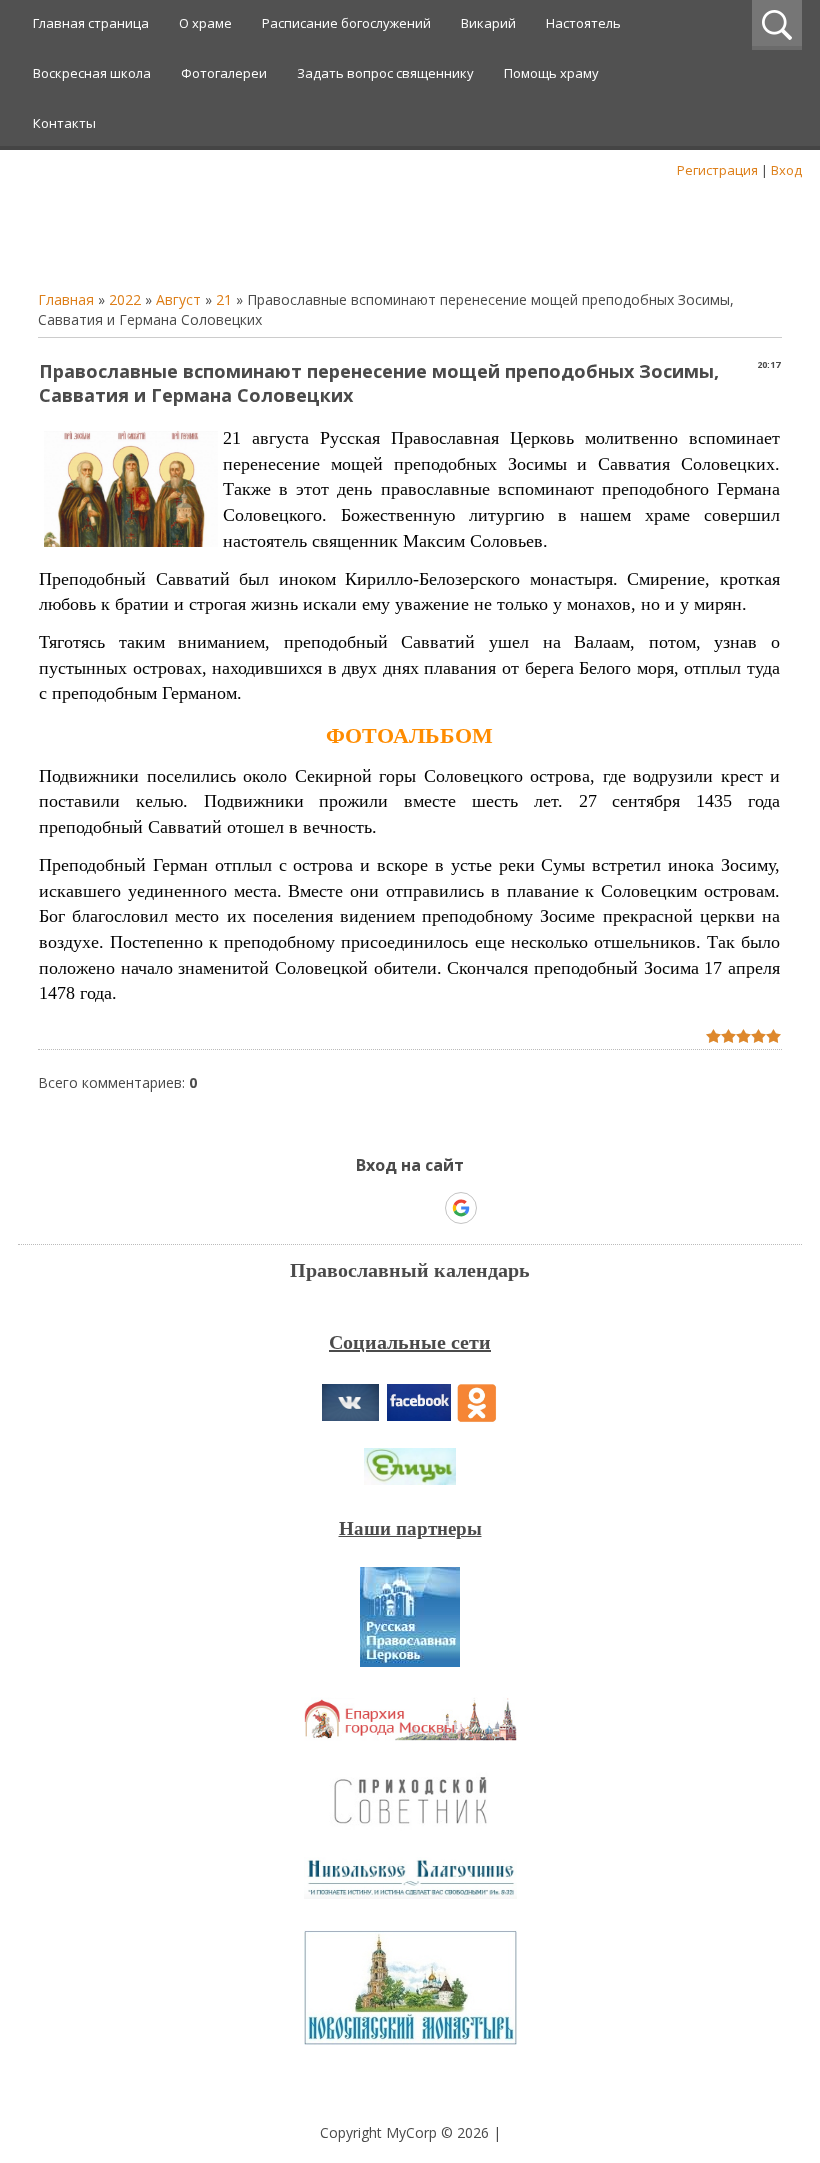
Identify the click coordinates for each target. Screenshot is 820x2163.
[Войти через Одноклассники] (496, 1208)
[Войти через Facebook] (392, 1208)
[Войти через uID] (324, 1208)
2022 (125, 299)
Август (178, 299)
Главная (66, 299)
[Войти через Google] (461, 1208)
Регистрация (717, 170)
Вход (786, 170)
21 (224, 299)
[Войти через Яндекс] (426, 1208)
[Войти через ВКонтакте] (358, 1208)
